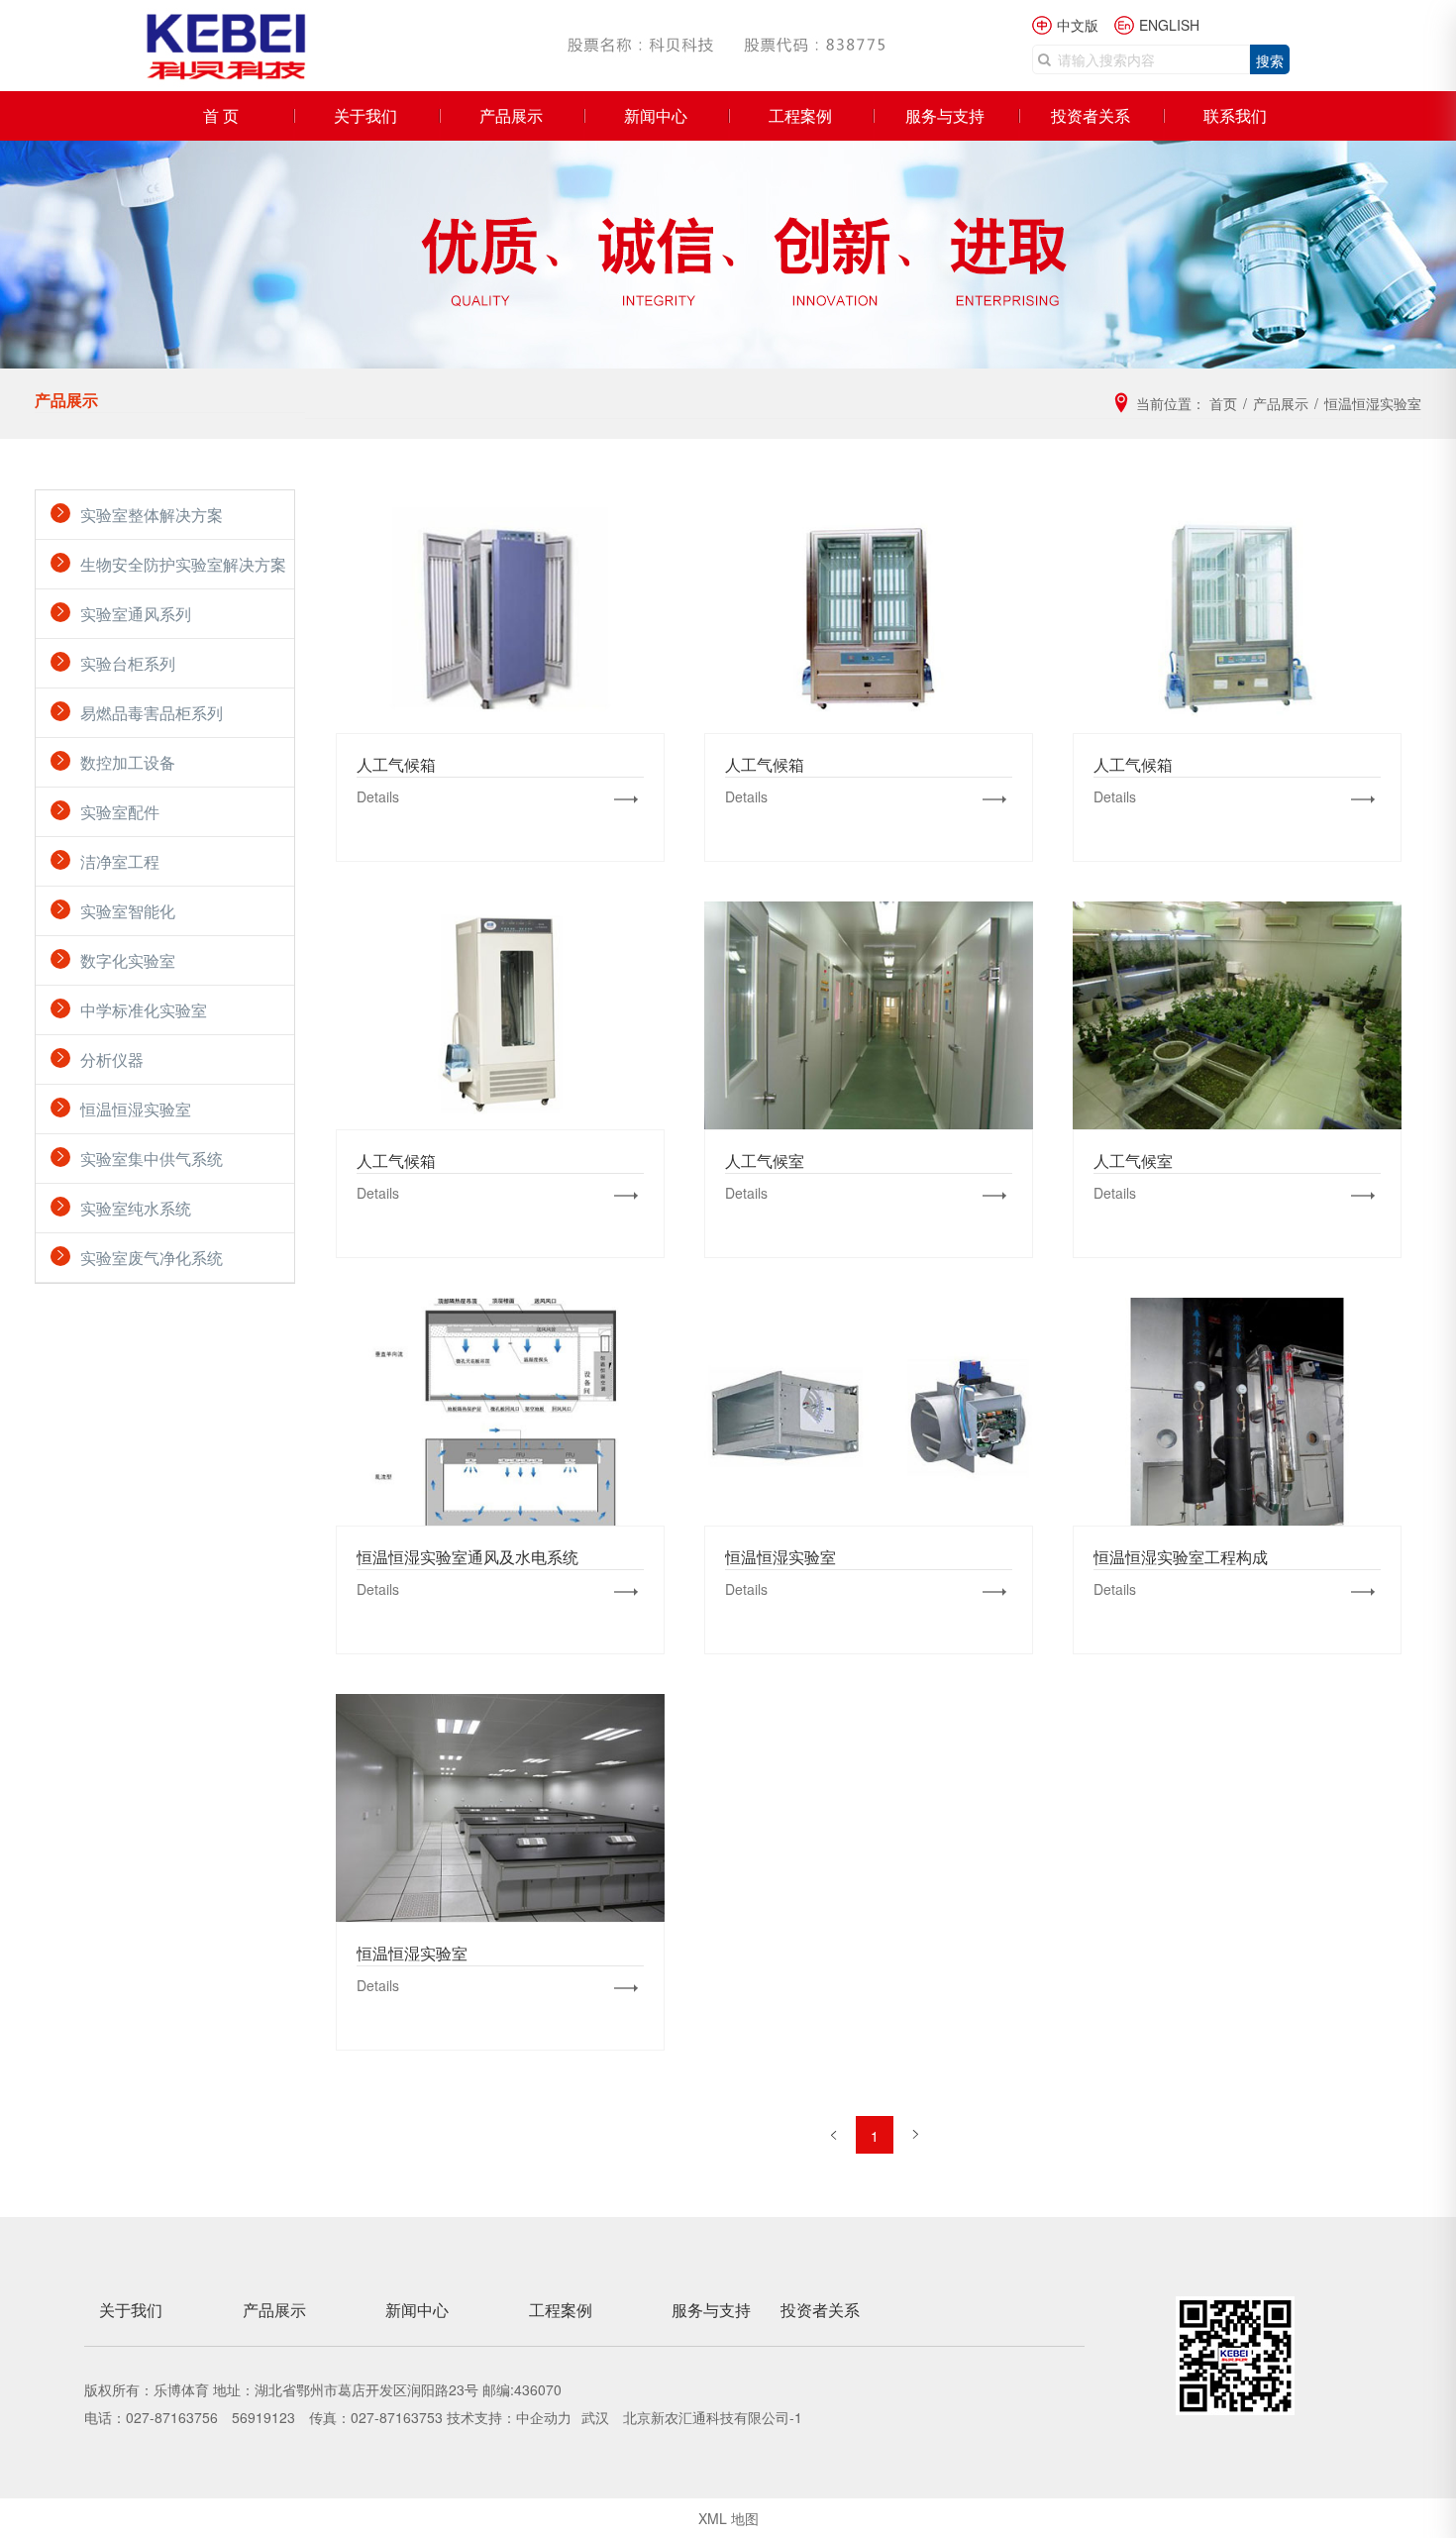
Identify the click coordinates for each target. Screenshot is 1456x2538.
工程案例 (800, 115)
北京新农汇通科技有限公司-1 (713, 2417)
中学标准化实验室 (144, 1010)
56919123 (263, 2417)
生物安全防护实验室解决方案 (183, 564)
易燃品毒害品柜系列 (152, 713)
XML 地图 (728, 2518)
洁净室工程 (120, 861)
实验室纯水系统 (136, 1208)
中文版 (1078, 25)
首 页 (221, 115)
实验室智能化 (128, 911)
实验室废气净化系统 (152, 1258)
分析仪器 (112, 1059)
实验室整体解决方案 (152, 515)
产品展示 (511, 115)
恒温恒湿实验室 (136, 1109)
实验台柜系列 (128, 663)
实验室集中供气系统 (152, 1159)
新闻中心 (656, 115)
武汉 (597, 2417)
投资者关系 (1091, 115)
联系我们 (1235, 115)
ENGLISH (1169, 25)
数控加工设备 (128, 762)
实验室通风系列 (136, 614)
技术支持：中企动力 (509, 2417)
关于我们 (365, 115)
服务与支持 (945, 115)
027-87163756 (172, 2417)
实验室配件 (120, 812)
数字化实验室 (128, 960)
